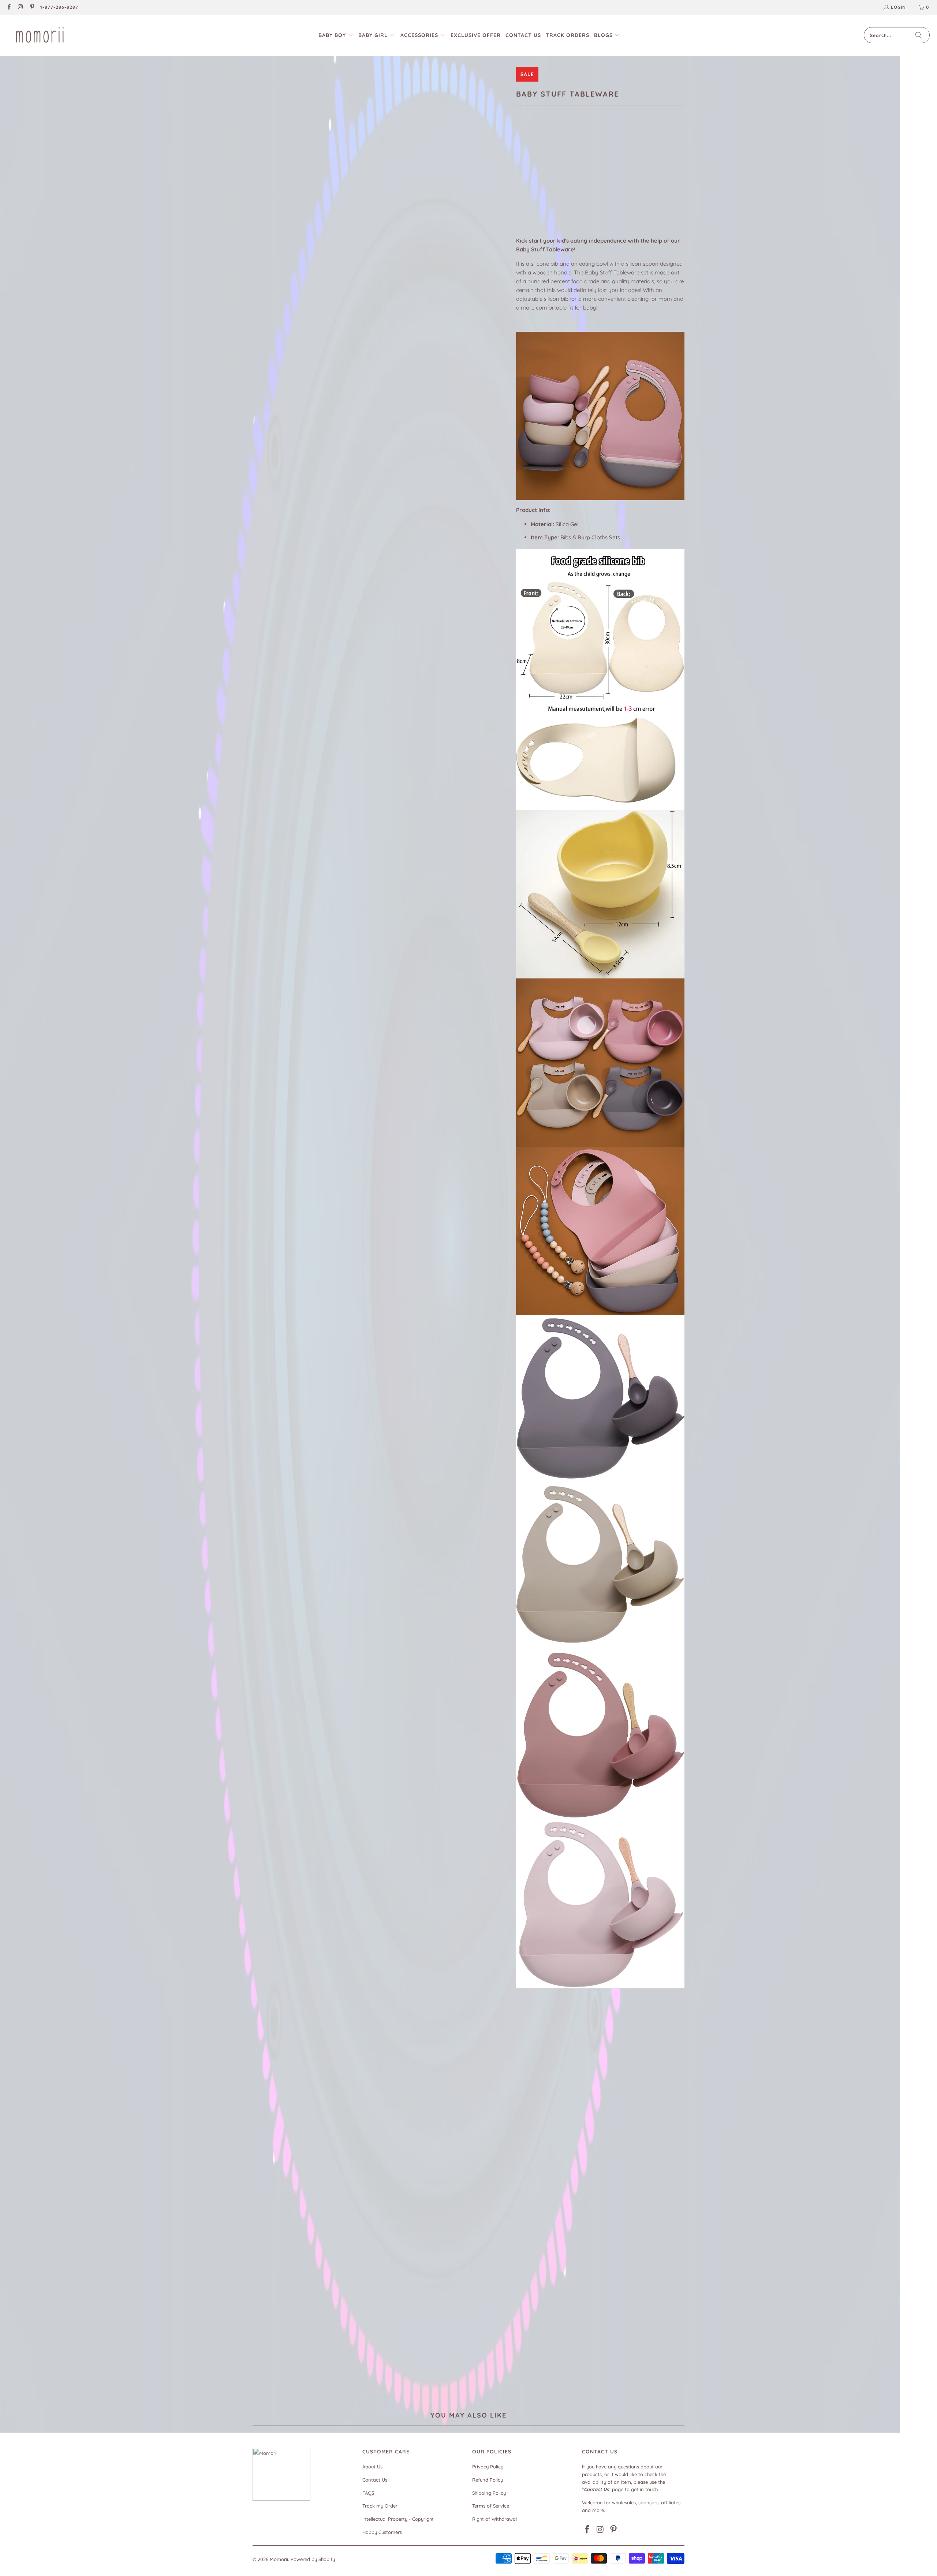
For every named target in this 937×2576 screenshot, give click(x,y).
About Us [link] (372, 2467)
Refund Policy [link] (488, 2480)
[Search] (919, 35)
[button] (336, 35)
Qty (520, 192)
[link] (9, 8)
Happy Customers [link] (382, 2532)
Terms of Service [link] (491, 2506)
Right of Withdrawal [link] (494, 2519)
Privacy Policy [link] (488, 2467)
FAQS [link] (368, 2493)
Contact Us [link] (375, 2480)
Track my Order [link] (380, 2506)
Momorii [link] (279, 2559)
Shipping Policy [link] (489, 2493)
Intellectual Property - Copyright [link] (398, 2519)
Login (898, 7)
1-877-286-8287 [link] (59, 7)
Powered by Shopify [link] (313, 2559)
